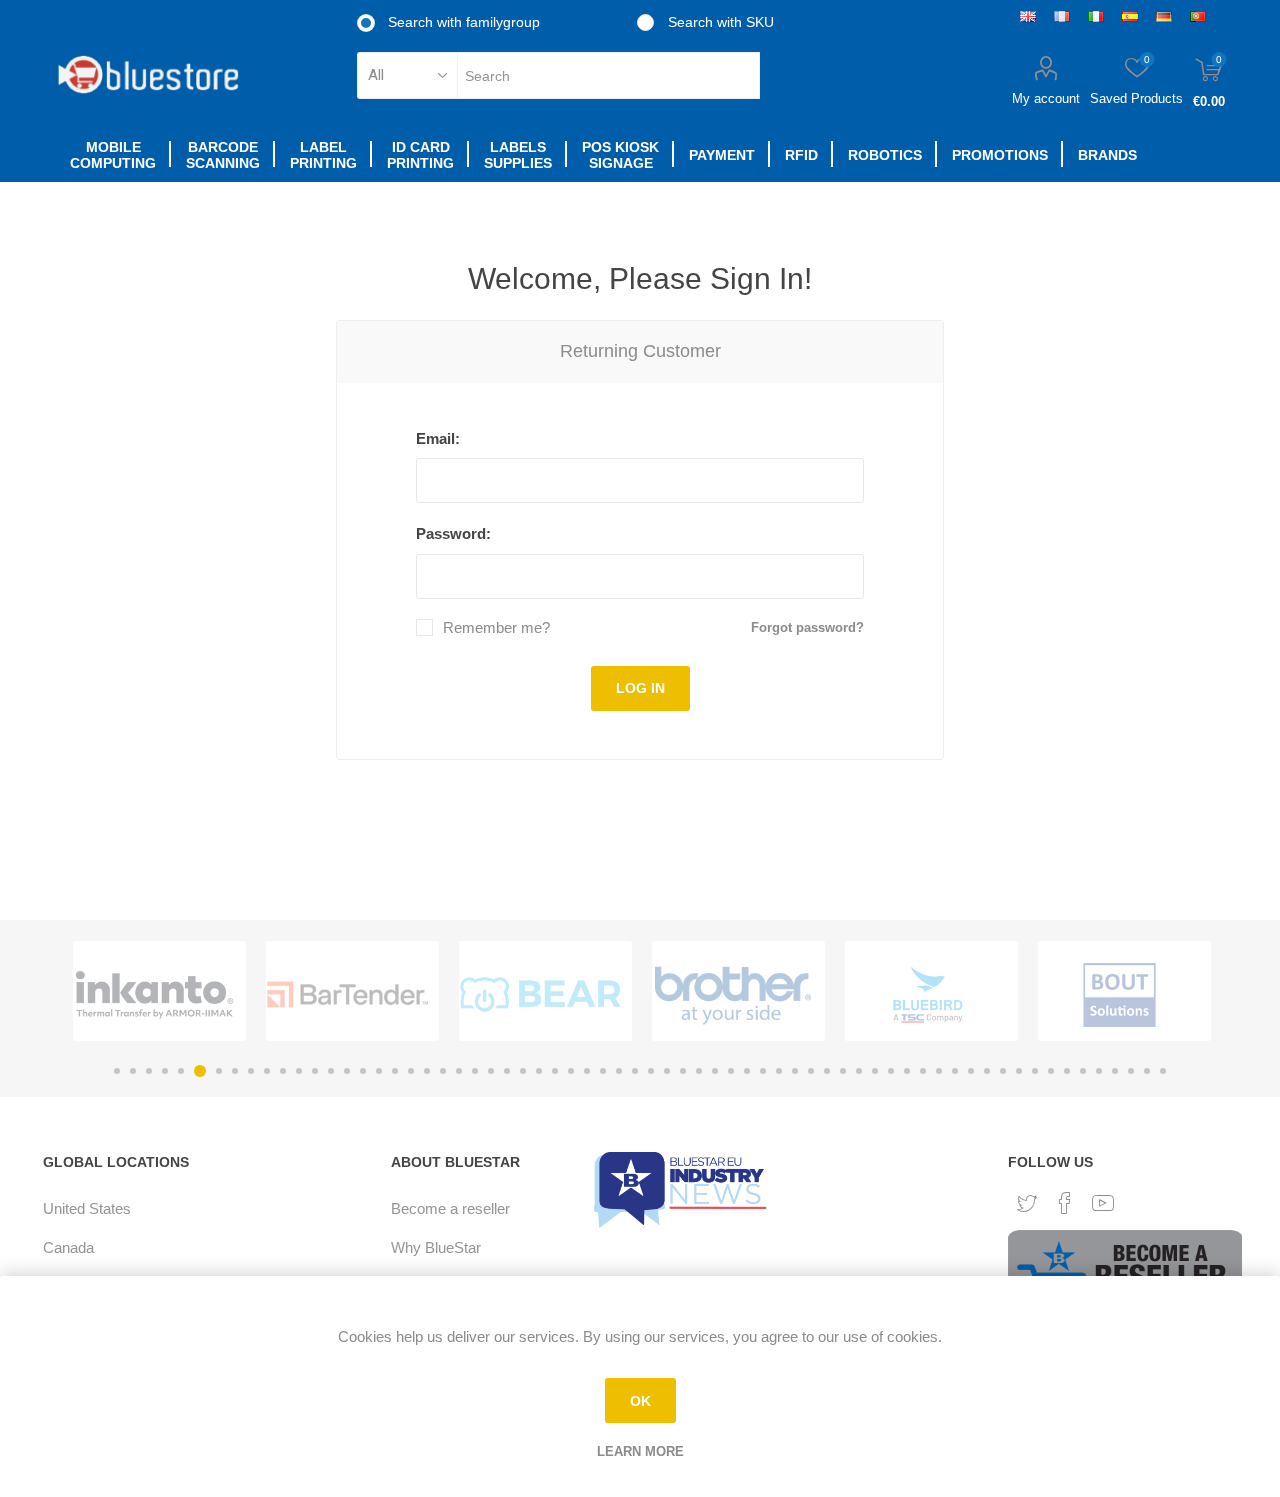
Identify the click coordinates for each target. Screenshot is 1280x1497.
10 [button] (267, 1071)
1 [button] (117, 1071)
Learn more (640, 1451)
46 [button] (843, 1071)
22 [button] (459, 1071)
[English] (1028, 16)
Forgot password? (807, 627)
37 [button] (699, 1071)
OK (640, 1401)
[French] (1062, 16)
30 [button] (587, 1071)
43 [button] (795, 1071)
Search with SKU (719, 22)
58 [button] (1035, 1071)
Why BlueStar (436, 1247)
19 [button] (411, 1071)
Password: (453, 533)
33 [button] (635, 1071)
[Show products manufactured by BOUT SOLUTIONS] (926, 995)
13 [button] (315, 1071)
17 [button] (379, 1071)
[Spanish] (1130, 16)
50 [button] (907, 1071)
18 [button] (395, 1071)
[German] (1164, 16)
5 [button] (181, 1071)
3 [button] (149, 1071)
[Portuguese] (1198, 16)
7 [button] (216, 1071)
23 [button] (475, 1071)
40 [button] (747, 1071)
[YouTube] (1103, 1203)
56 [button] (1003, 1071)
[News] (682, 1188)
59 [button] (1051, 1071)
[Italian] (1096, 16)
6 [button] (197, 1071)
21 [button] (443, 1071)
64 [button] (1131, 1071)
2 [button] (133, 1071)
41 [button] (763, 1071)
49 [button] (891, 1071)
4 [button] (165, 1071)
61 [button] (1083, 1071)
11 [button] (283, 1071)
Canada (68, 1247)
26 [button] (523, 1071)
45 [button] (827, 1071)
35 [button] (667, 1071)
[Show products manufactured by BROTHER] (540, 995)
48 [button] (875, 1071)
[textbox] (608, 75)
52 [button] (939, 1071)
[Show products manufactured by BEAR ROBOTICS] (347, 995)
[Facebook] (1065, 1203)
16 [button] (363, 1071)
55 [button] (987, 1071)
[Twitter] (1027, 1204)
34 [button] (651, 1071)
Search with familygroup (462, 22)
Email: (438, 438)
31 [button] (603, 1071)
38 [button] (715, 1071)
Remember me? (496, 627)
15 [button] (347, 1071)
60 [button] (1067, 1071)
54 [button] (971, 1071)
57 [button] (1019, 1071)
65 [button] (1147, 1071)
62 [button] (1099, 1071)
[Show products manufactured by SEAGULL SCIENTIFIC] (154, 995)
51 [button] (923, 1071)
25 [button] (507, 1071)
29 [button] (571, 1071)
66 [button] (1163, 1071)
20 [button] (427, 1071)
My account (1046, 98)
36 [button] (683, 1071)
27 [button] (539, 1071)
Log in (640, 688)
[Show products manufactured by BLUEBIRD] (733, 995)
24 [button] (491, 1071)
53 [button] (955, 1071)
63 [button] (1115, 1071)
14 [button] (331, 1071)
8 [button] (235, 1071)
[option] (159, 991)
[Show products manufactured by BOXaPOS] (1119, 995)
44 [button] (811, 1071)
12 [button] (299, 1071)
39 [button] (731, 1071)
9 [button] (251, 1071)
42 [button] (779, 1071)
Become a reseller (450, 1208)
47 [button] (859, 1071)
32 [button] (619, 1071)
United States (87, 1208)
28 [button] (555, 1071)
